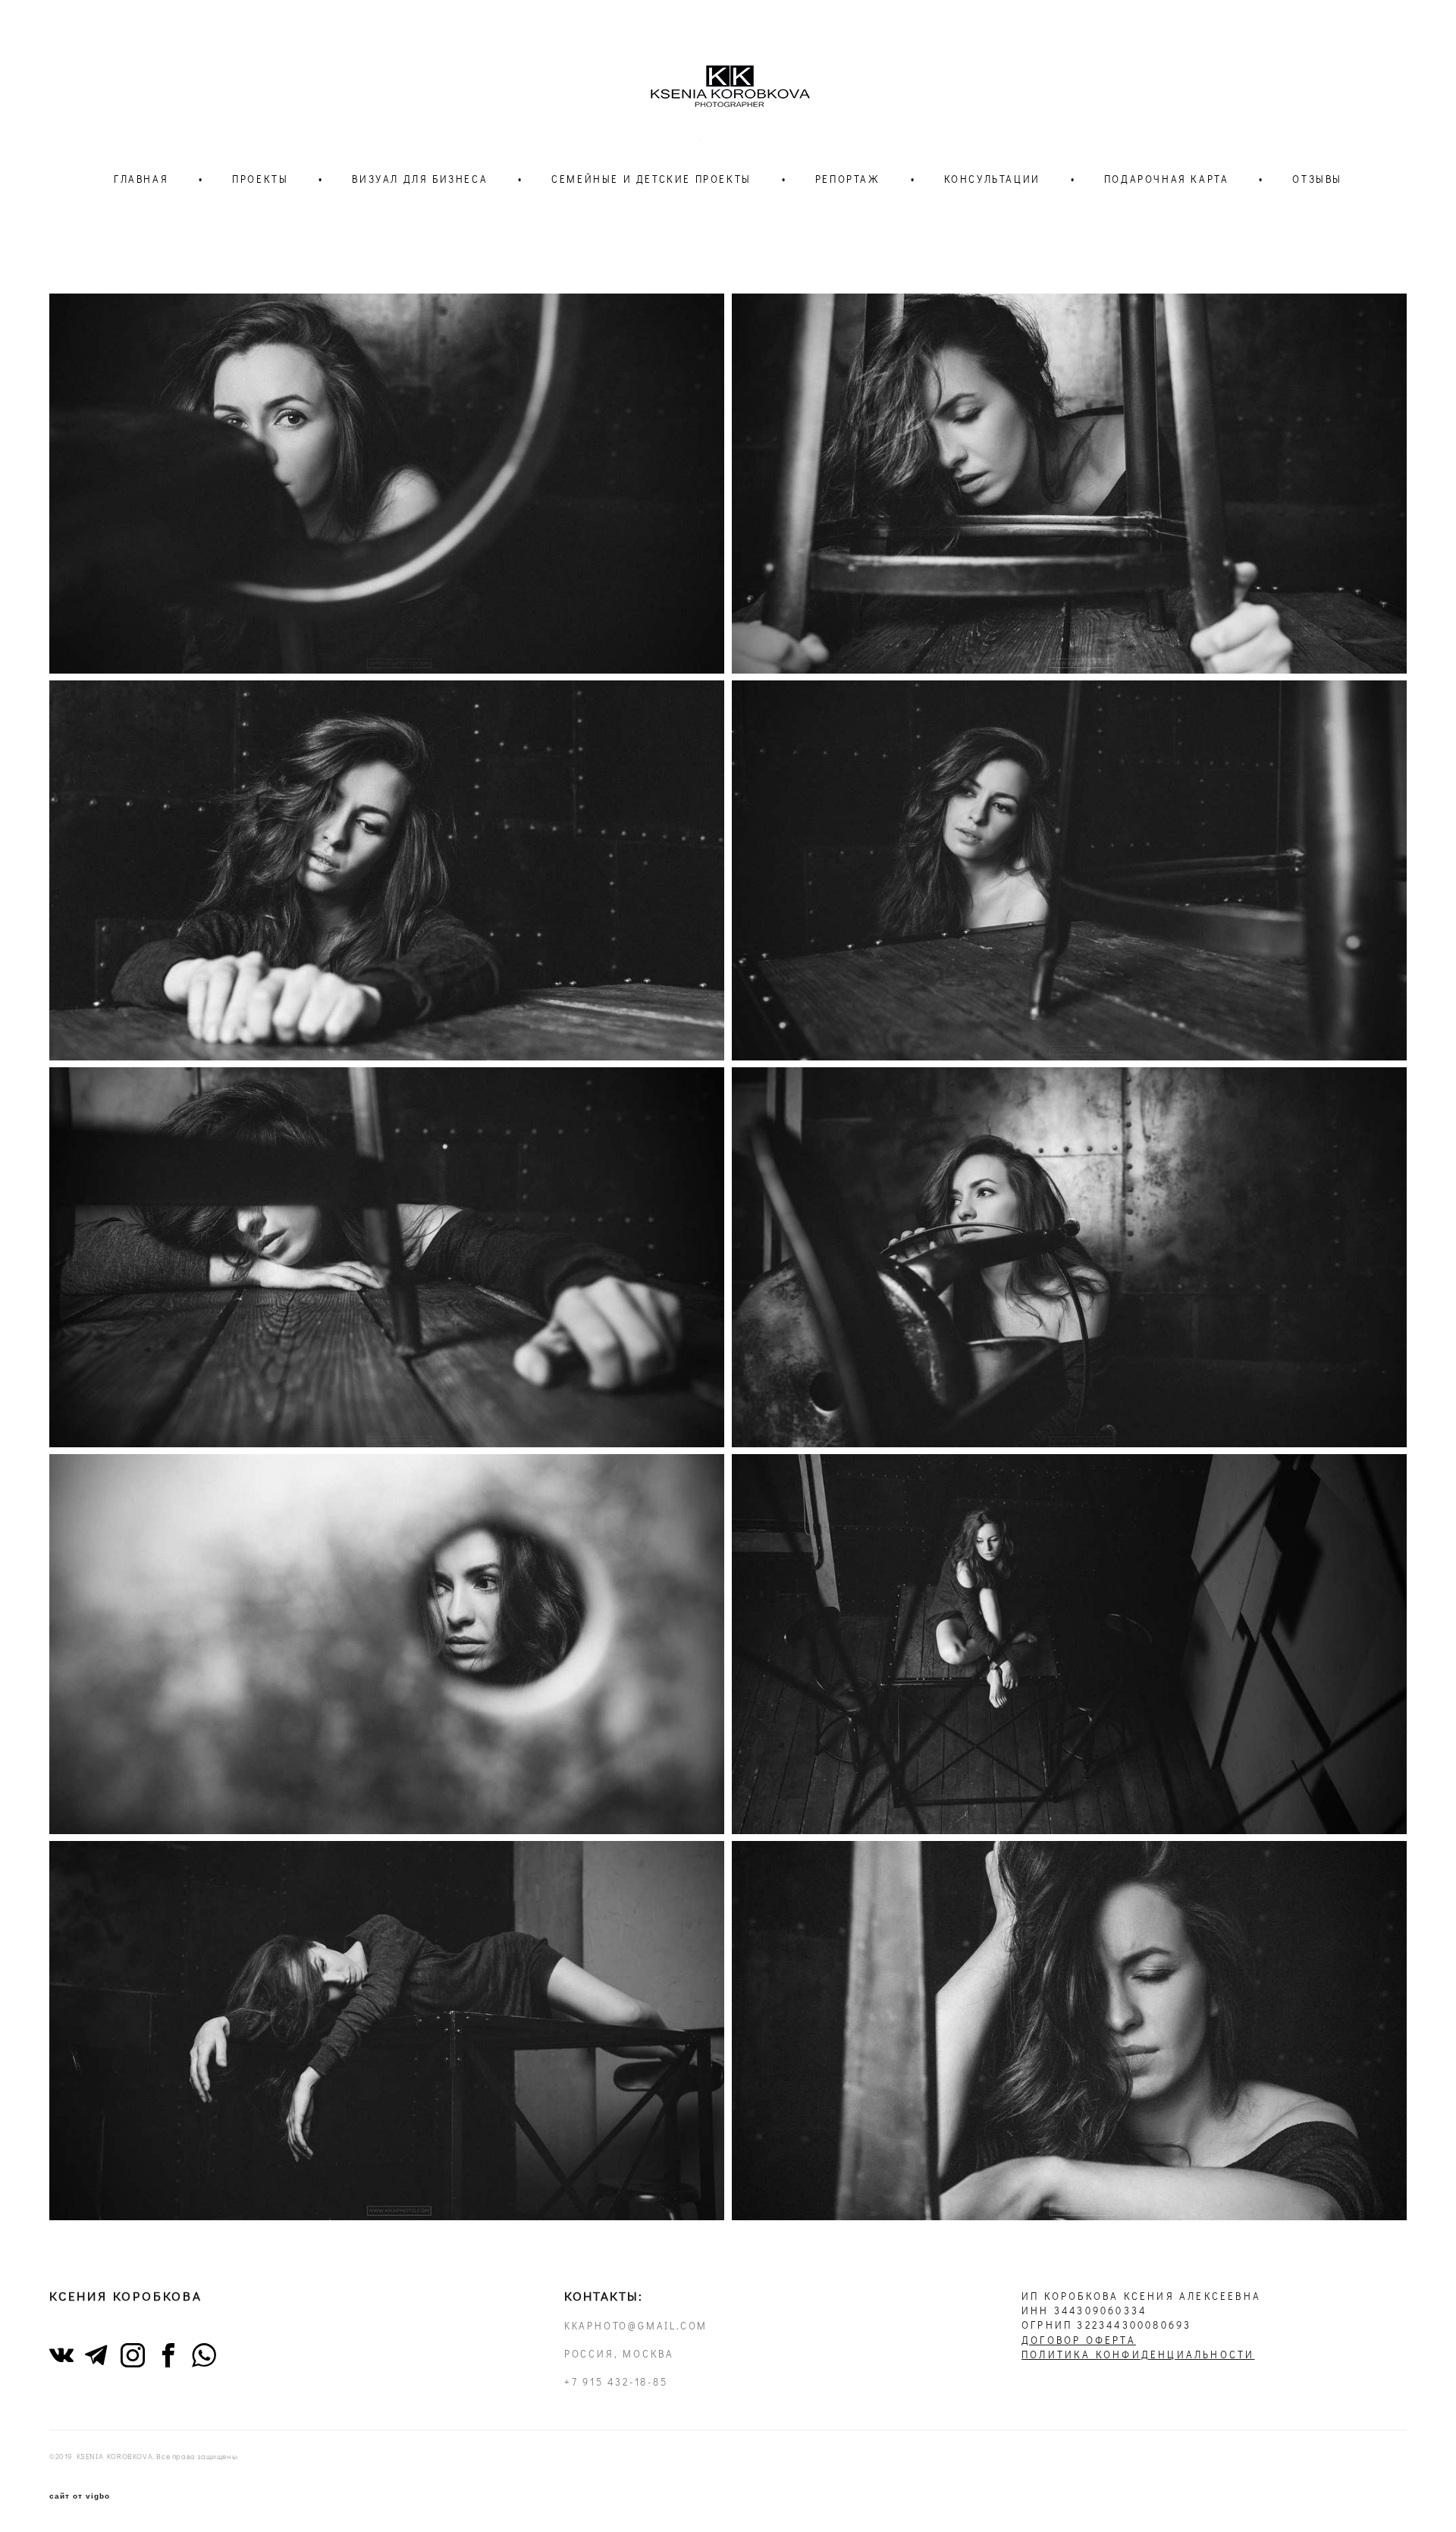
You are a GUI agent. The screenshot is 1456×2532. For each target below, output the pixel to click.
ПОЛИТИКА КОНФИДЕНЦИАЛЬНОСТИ (1138, 2355)
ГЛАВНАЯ (141, 179)
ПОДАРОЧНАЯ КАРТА (1167, 179)
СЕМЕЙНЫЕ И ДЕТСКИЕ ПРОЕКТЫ (651, 179)
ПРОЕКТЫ (260, 179)
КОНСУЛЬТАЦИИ (992, 179)
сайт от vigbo (80, 2496)
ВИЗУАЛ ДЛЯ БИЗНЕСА (420, 179)
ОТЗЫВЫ (1317, 179)
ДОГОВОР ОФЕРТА (1079, 2340)
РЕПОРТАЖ (848, 179)
